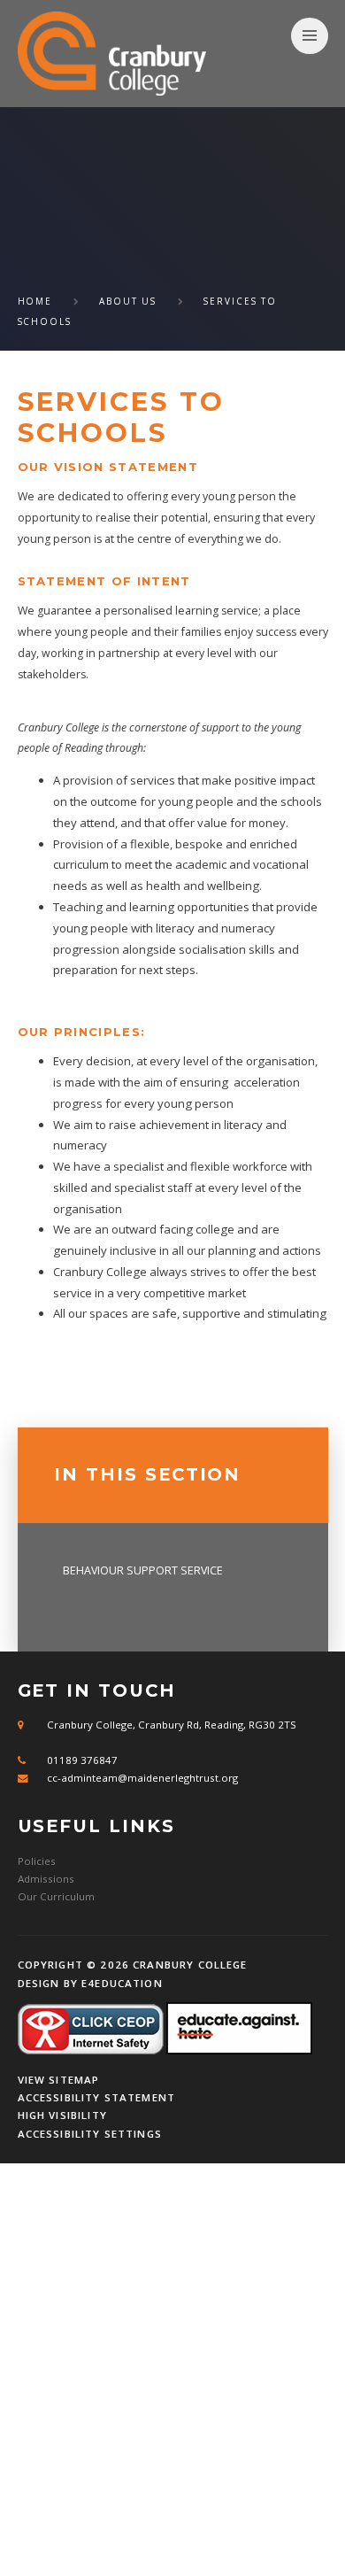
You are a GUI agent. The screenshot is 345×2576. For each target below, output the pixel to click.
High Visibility (62, 2115)
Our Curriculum (56, 1896)
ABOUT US (128, 301)
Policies (37, 1861)
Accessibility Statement (97, 2097)
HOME (35, 301)
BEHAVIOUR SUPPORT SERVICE (143, 1570)
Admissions (46, 1879)
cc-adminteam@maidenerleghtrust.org (142, 1778)
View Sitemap (59, 2080)
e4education (122, 1983)
